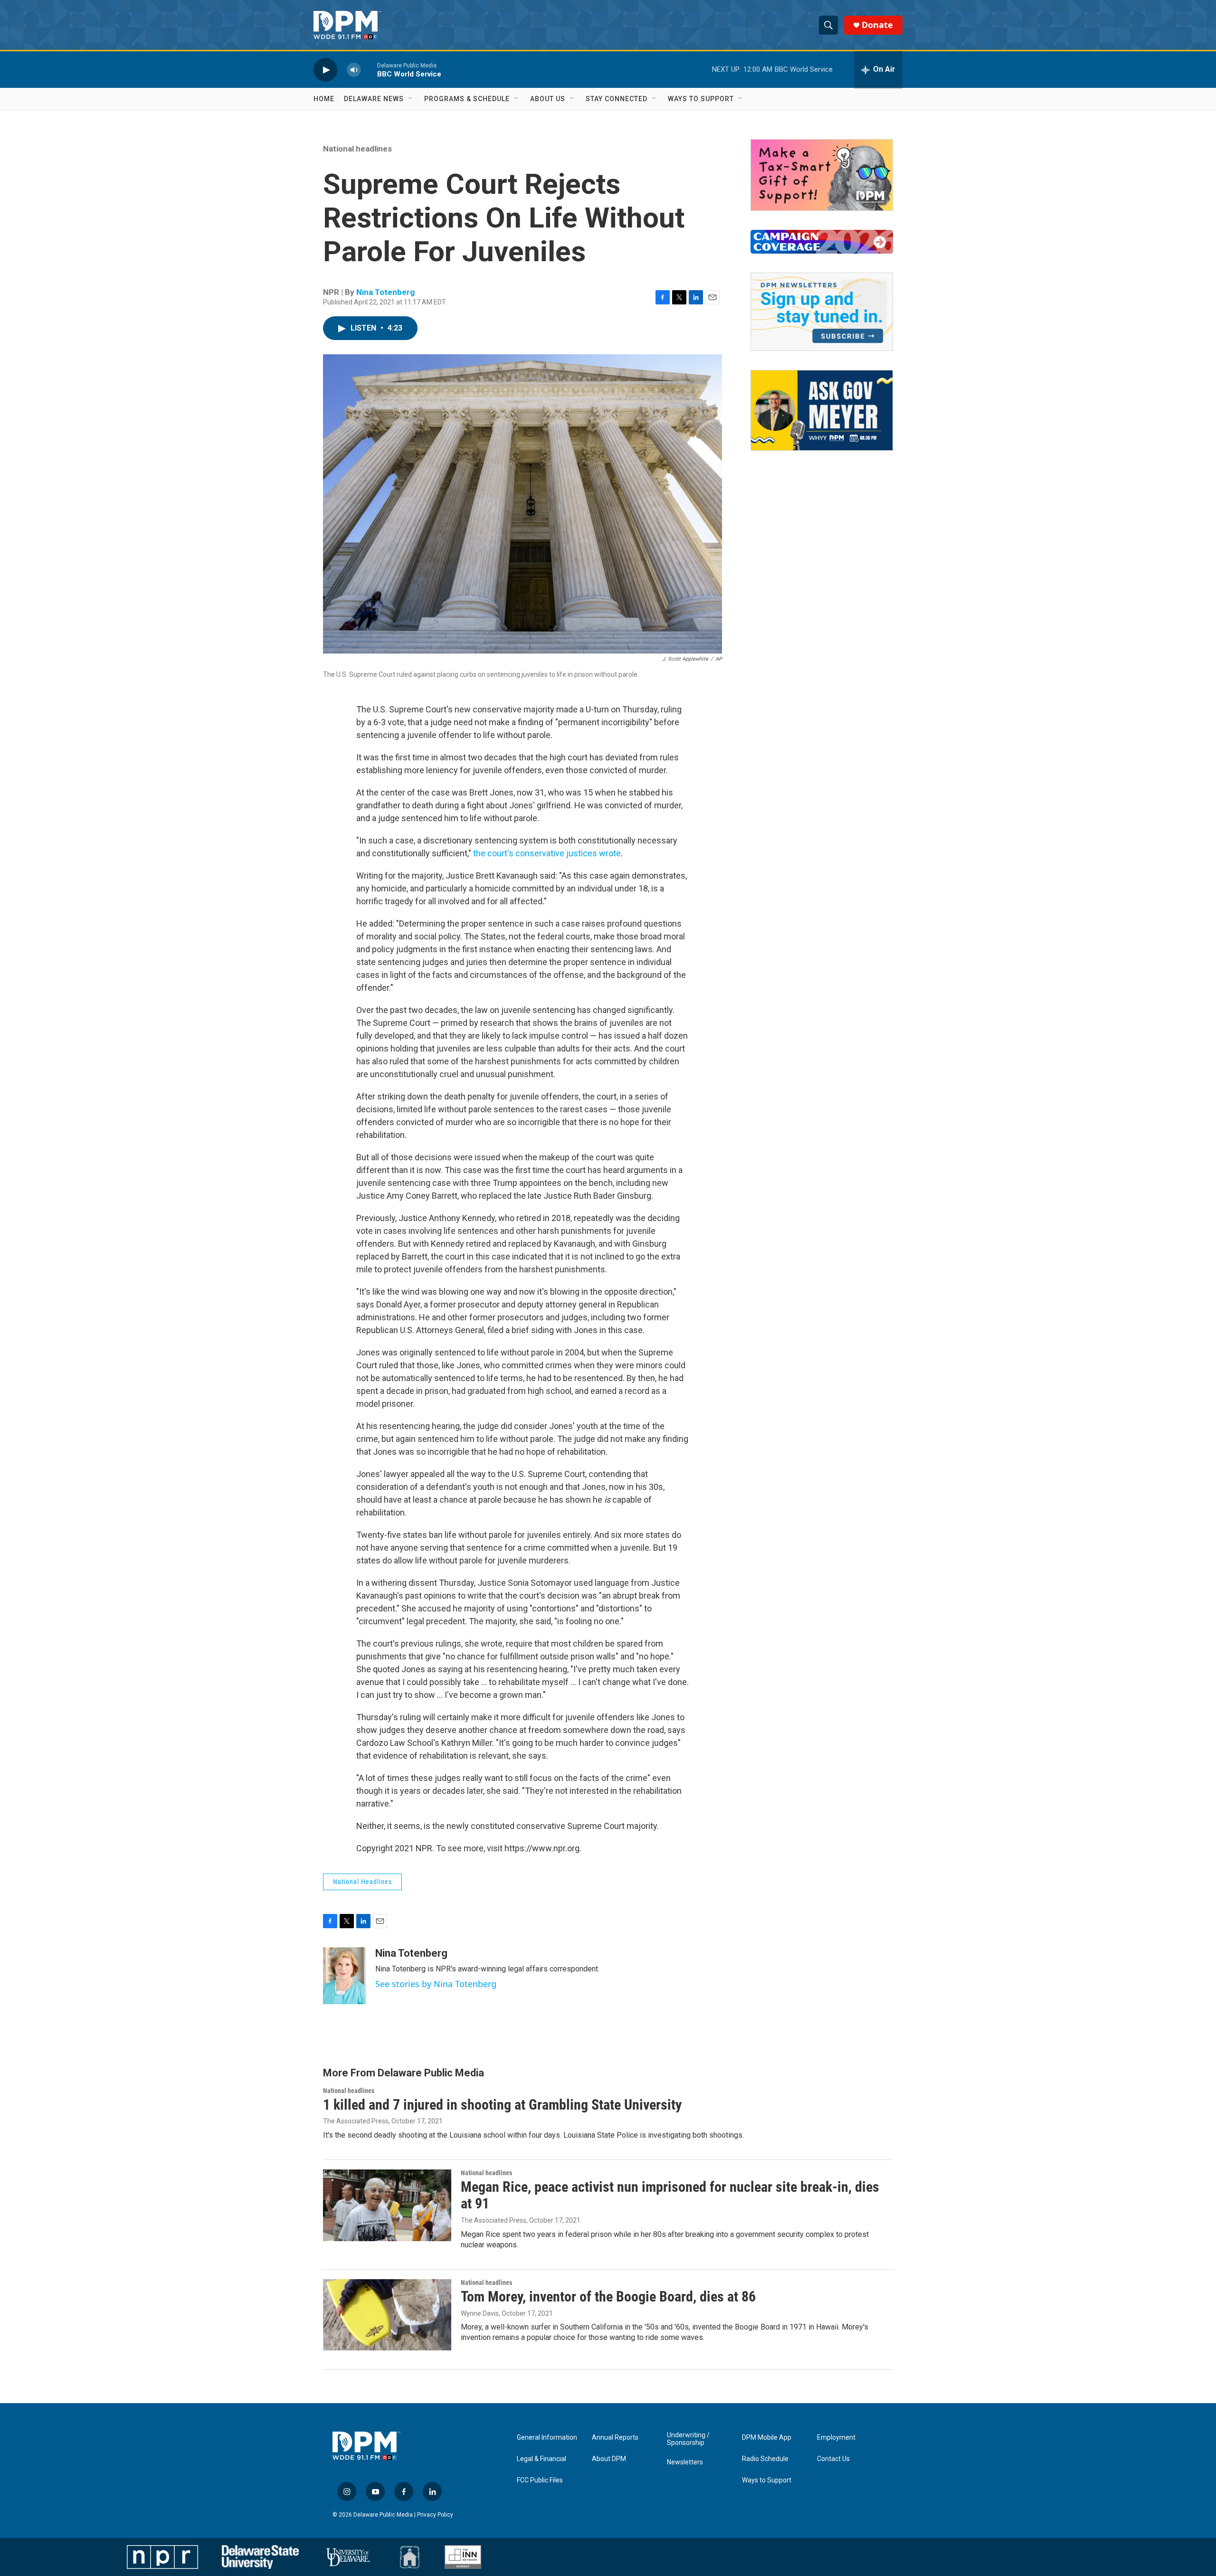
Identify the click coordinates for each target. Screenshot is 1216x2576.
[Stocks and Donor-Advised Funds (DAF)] (822, 175)
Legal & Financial (541, 2459)
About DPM (609, 2459)
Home (324, 99)
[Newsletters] (822, 312)
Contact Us (833, 2459)
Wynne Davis (480, 2313)
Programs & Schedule (467, 99)
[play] (325, 70)
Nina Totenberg (385, 292)
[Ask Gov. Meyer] (822, 410)
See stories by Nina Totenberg (436, 1984)
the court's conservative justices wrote (547, 853)
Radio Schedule (765, 2459)
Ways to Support (701, 99)
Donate (877, 25)
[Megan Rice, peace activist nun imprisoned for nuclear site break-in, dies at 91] (387, 2205)
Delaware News (374, 99)
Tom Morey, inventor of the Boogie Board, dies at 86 (608, 2297)
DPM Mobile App (767, 2438)
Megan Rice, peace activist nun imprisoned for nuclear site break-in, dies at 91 (670, 2195)
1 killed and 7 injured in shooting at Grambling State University (502, 2105)
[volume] (354, 70)
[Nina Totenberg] (344, 1976)
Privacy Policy (435, 2515)
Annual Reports (615, 2438)
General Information (547, 2438)
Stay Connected (617, 99)
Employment (836, 2438)
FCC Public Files (540, 2480)
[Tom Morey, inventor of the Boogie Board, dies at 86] (387, 2315)
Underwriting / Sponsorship (688, 2439)
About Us (548, 99)
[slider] (369, 70)
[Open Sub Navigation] (411, 99)
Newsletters (685, 2462)
